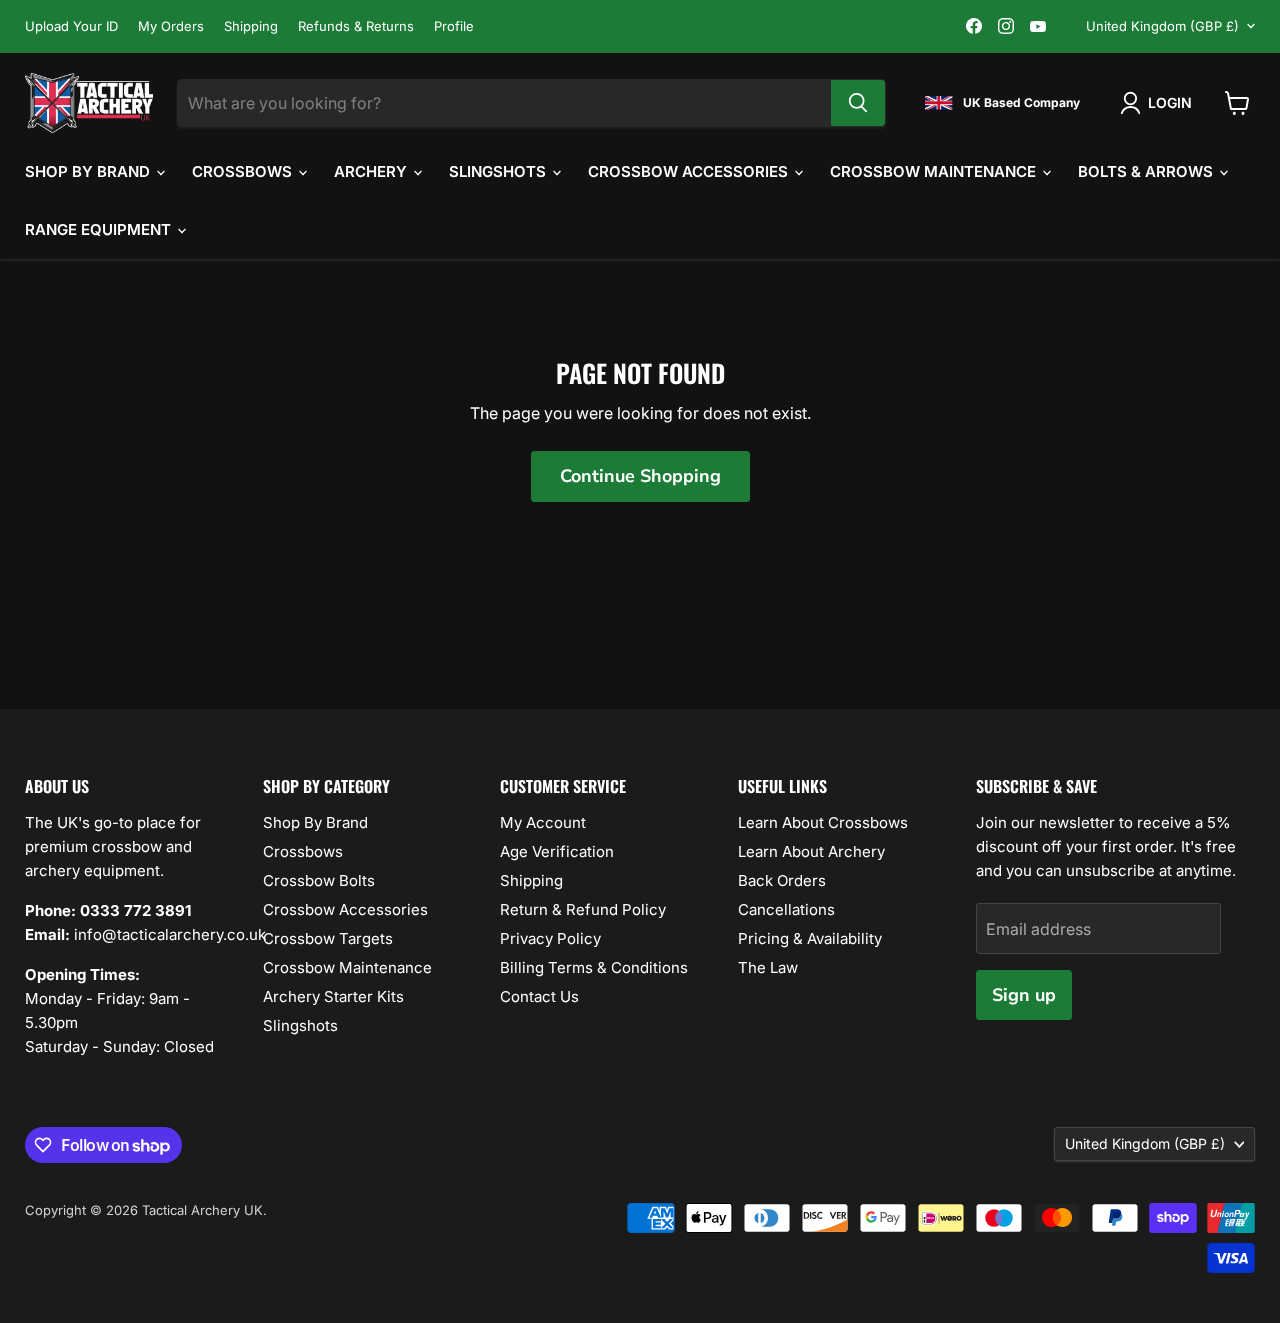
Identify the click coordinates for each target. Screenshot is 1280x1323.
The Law (768, 967)
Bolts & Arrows (1147, 171)
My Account (543, 822)
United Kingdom (1162, 26)
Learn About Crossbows (823, 822)
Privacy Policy (550, 938)
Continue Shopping (640, 476)
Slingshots (499, 171)
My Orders (171, 26)
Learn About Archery (811, 851)
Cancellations (786, 909)
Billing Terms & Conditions (594, 967)
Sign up (1024, 995)
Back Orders (782, 880)
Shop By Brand (89, 171)
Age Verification (557, 851)
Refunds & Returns (356, 26)
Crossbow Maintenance (935, 171)
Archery (372, 171)
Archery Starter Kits (333, 996)
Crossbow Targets (328, 938)
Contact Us (539, 996)
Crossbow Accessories (690, 171)
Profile (454, 26)
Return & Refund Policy (583, 909)
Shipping (251, 26)
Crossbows (244, 171)
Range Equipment (100, 229)
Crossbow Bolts (319, 880)
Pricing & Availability (810, 938)
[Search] (858, 103)
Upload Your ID (71, 26)
